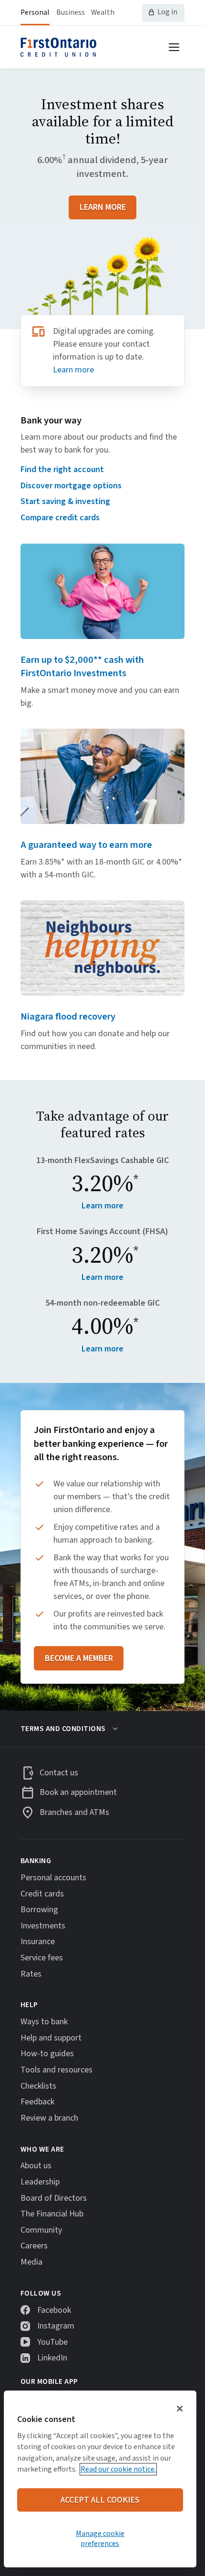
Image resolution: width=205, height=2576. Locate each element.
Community (41, 2230)
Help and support (51, 2038)
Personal (35, 12)
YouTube (52, 2342)
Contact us (59, 1773)
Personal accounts (53, 1878)
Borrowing (39, 1910)
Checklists (38, 2086)
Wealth (103, 12)
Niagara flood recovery (68, 1016)
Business (71, 12)
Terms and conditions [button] (63, 1729)
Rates (31, 1974)
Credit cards (42, 1894)
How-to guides (47, 2054)
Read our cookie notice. (118, 2469)
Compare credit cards (60, 518)
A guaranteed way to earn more (86, 845)
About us (36, 2166)
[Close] (180, 2409)
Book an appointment (78, 1793)
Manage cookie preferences (100, 2538)
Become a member (79, 1658)
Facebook (54, 2310)
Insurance (38, 1942)
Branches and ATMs (74, 1812)
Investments (43, 1926)
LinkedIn (52, 2358)
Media (31, 2262)
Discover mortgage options (71, 486)
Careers (34, 2246)
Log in (167, 12)
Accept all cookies (100, 2500)
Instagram (56, 2326)
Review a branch (49, 2118)
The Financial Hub (52, 2214)
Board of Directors (54, 2198)
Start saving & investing (65, 501)
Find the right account (62, 469)
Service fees (42, 1958)
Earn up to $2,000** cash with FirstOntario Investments (82, 667)
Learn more (103, 207)
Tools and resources (56, 2070)
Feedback (37, 2102)
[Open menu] (174, 47)
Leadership (40, 2182)
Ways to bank (44, 2022)
